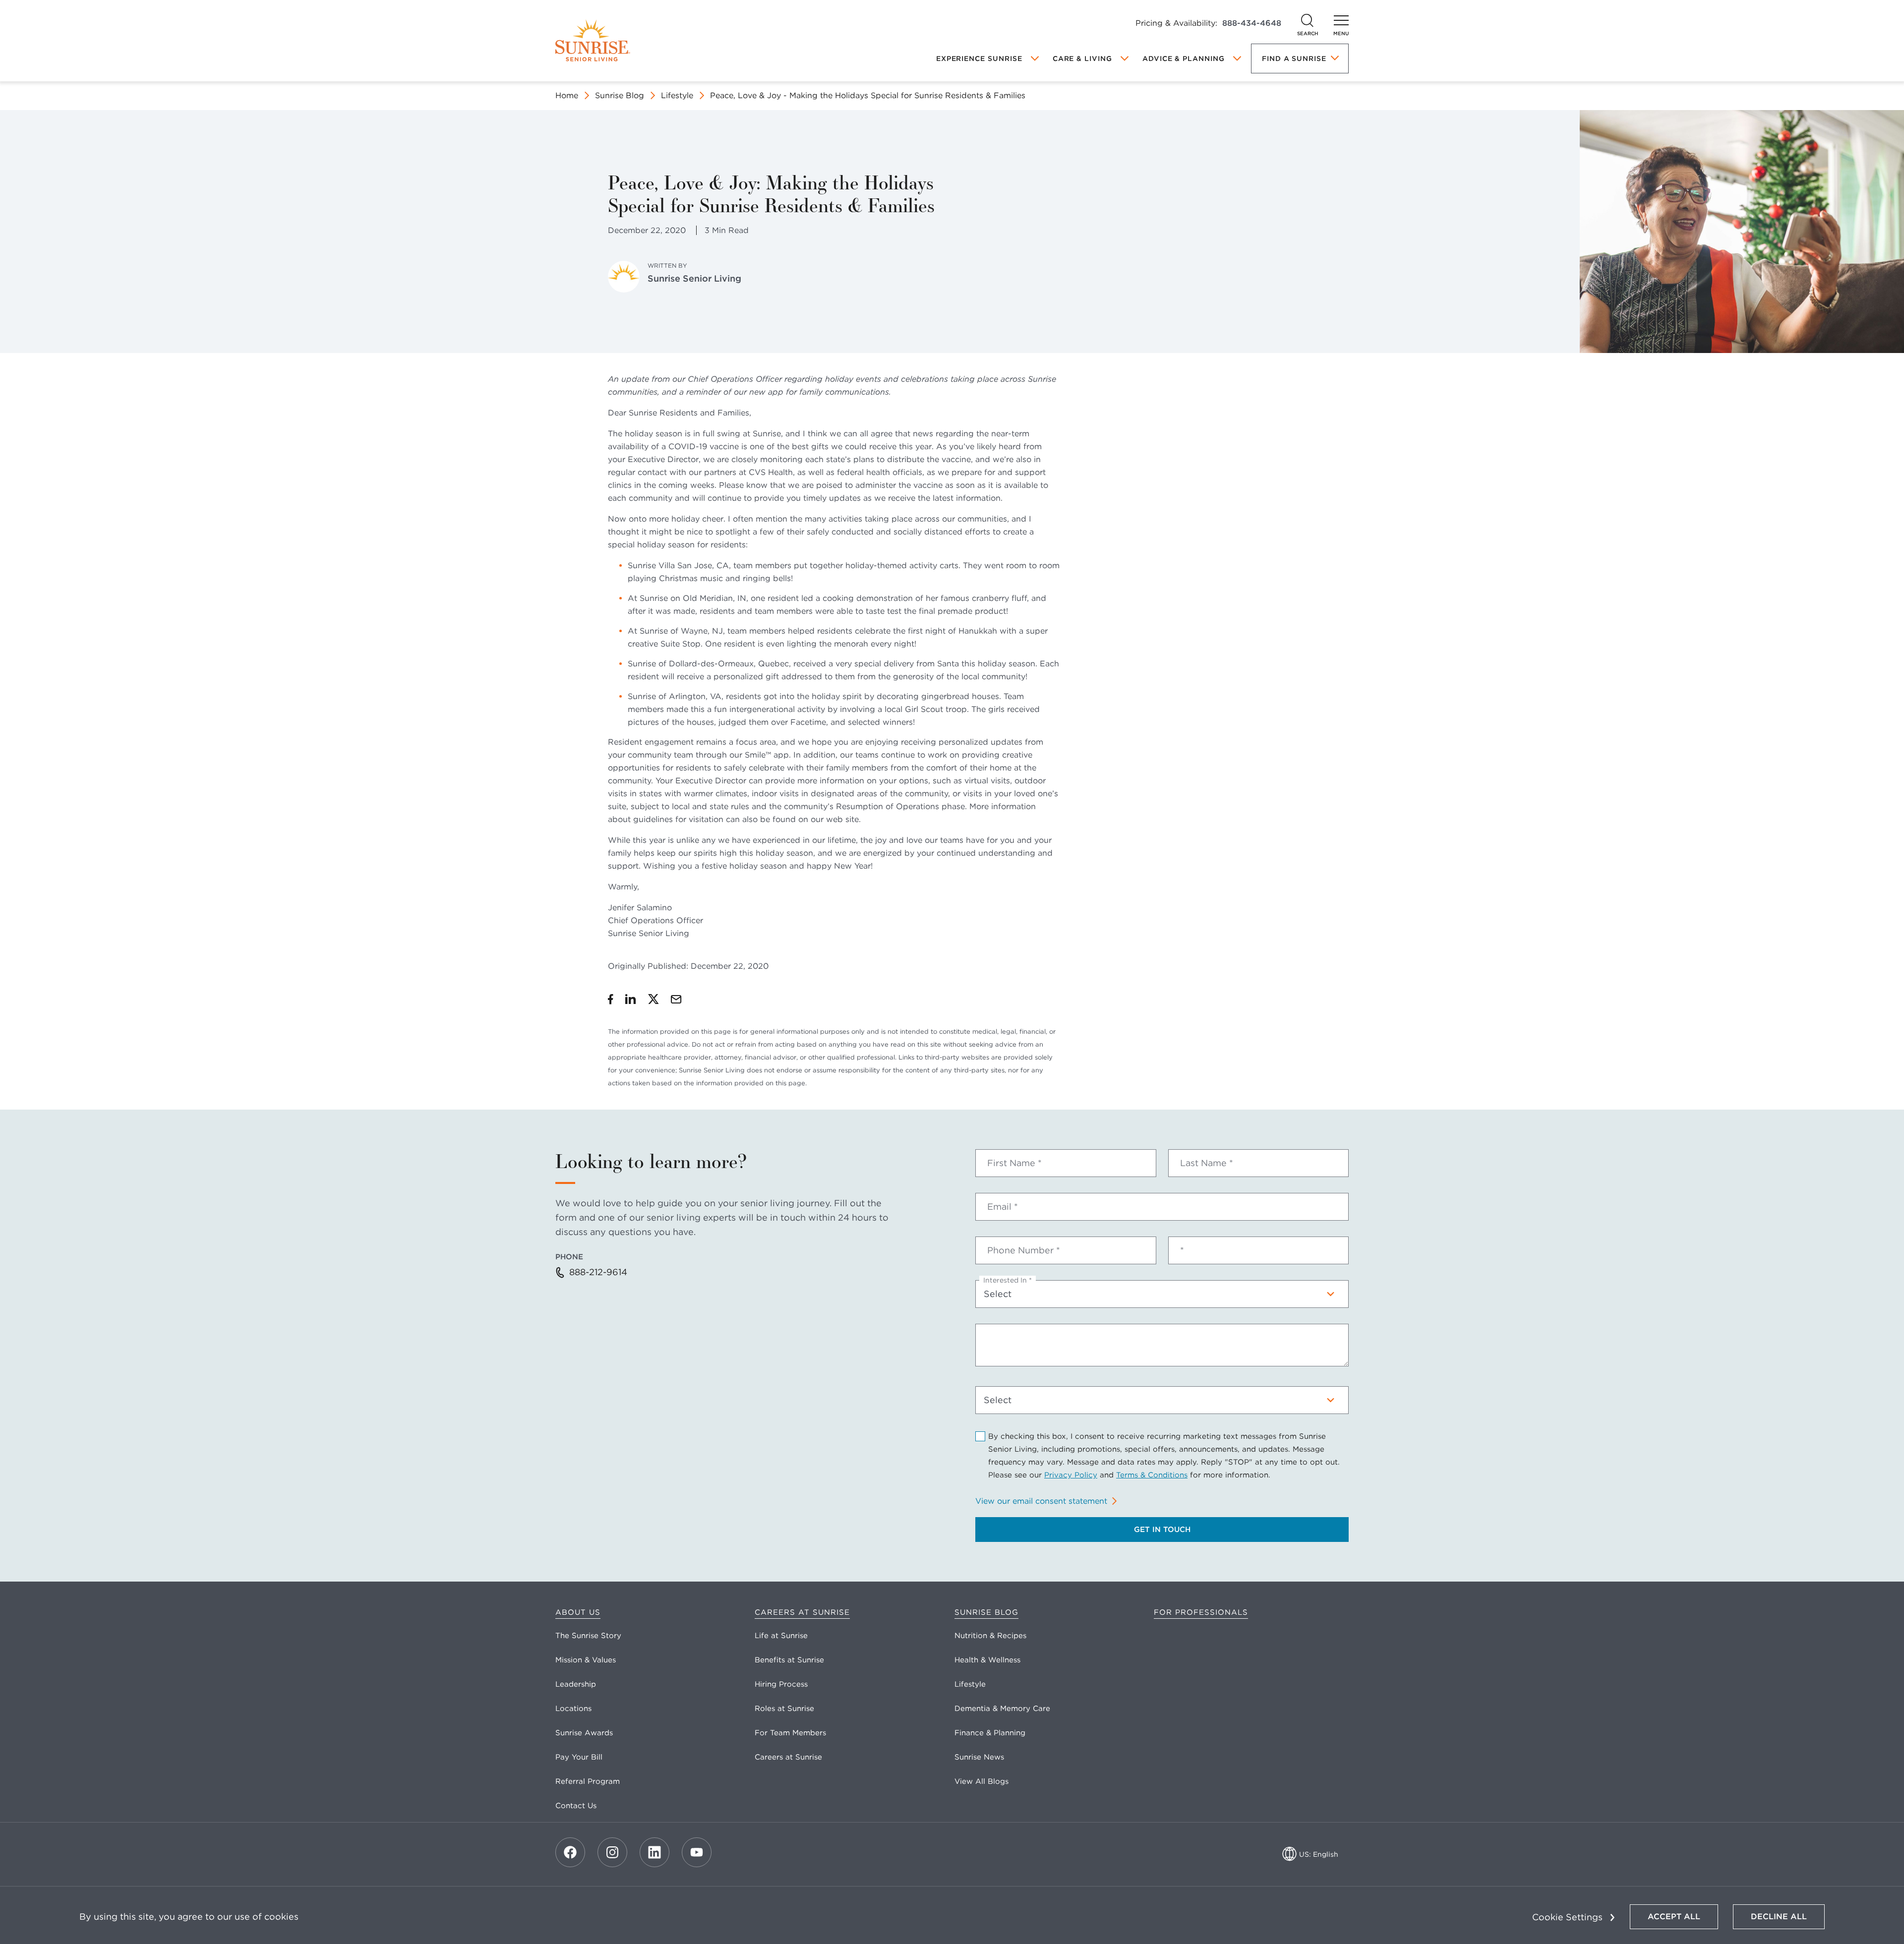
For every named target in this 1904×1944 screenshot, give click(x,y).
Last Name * (1207, 1163)
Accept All (1674, 1916)
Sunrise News (979, 1757)
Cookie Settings (1567, 1917)
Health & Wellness (987, 1660)
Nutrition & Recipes (990, 1636)
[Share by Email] (676, 999)
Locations (573, 1708)
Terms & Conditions (1152, 1475)
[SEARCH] (1308, 20)
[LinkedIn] (654, 1852)
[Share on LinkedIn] (631, 999)
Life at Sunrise (781, 1636)
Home (567, 95)
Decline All (1779, 1916)
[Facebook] (570, 1852)
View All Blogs (982, 1781)
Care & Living (1082, 59)
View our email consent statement (1041, 1501)
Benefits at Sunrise (789, 1660)
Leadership (576, 1684)
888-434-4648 (1252, 23)
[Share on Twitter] (654, 999)
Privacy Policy (1071, 1475)
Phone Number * (1024, 1250)
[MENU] (1341, 20)
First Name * (1014, 1163)
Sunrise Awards (584, 1733)
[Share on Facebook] (611, 999)
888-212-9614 (598, 1272)
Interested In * (1008, 1280)
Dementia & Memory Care (1002, 1708)
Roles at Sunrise (784, 1708)
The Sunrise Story (588, 1636)
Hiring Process (781, 1684)
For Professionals (1201, 1612)
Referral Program (588, 1781)
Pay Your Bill (579, 1757)
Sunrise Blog (620, 95)
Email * (1003, 1207)
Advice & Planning (1184, 59)
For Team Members (790, 1733)
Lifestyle (677, 95)
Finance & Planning (990, 1733)
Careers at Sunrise (802, 1612)
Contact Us (576, 1806)
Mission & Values (586, 1660)
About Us (578, 1612)
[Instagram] (612, 1852)
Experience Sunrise (979, 59)
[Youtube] (697, 1852)
